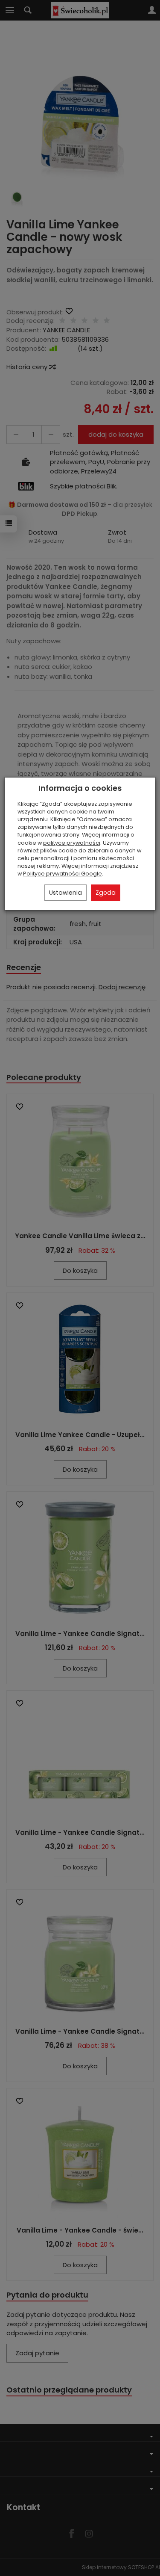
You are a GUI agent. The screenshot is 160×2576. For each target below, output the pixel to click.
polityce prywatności (72, 843)
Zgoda (106, 893)
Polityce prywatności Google (63, 874)
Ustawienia (65, 893)
